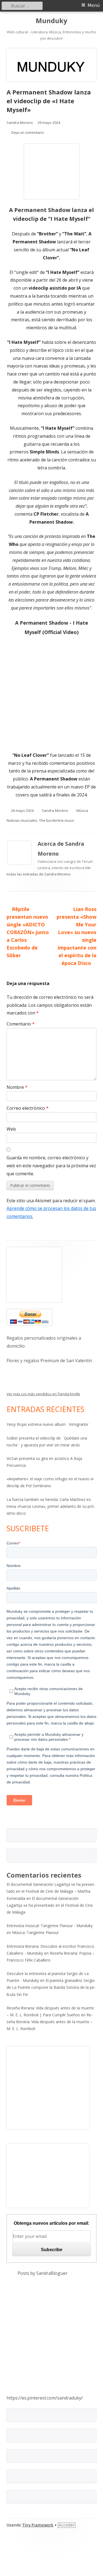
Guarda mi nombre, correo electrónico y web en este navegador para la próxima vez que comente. (51, 1166)
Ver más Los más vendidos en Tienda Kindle (43, 1394)
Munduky (51, 21)
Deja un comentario (28, 132)
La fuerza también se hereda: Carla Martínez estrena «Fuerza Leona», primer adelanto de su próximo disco (51, 1506)
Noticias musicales (22, 820)
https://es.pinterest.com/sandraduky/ (45, 2398)
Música (82, 810)
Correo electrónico (28, 1108)
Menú (94, 5)
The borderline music (57, 820)
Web (11, 1129)
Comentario (21, 1024)
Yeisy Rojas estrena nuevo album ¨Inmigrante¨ (48, 1424)
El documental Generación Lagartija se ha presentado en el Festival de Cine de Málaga (50, 1905)
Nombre (17, 1087)
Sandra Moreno (20, 123)
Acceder (67, 2525)
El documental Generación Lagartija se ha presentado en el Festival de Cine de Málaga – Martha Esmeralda (51, 1891)
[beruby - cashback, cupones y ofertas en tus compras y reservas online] (48, 2088)
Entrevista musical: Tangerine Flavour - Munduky (50, 1926)
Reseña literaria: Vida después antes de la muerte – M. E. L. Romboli (50, 2022)
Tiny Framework (38, 2525)
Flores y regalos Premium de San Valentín (49, 1361)
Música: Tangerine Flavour (35, 1932)
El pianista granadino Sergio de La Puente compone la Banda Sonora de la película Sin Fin (51, 1987)
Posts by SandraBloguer (43, 2273)
